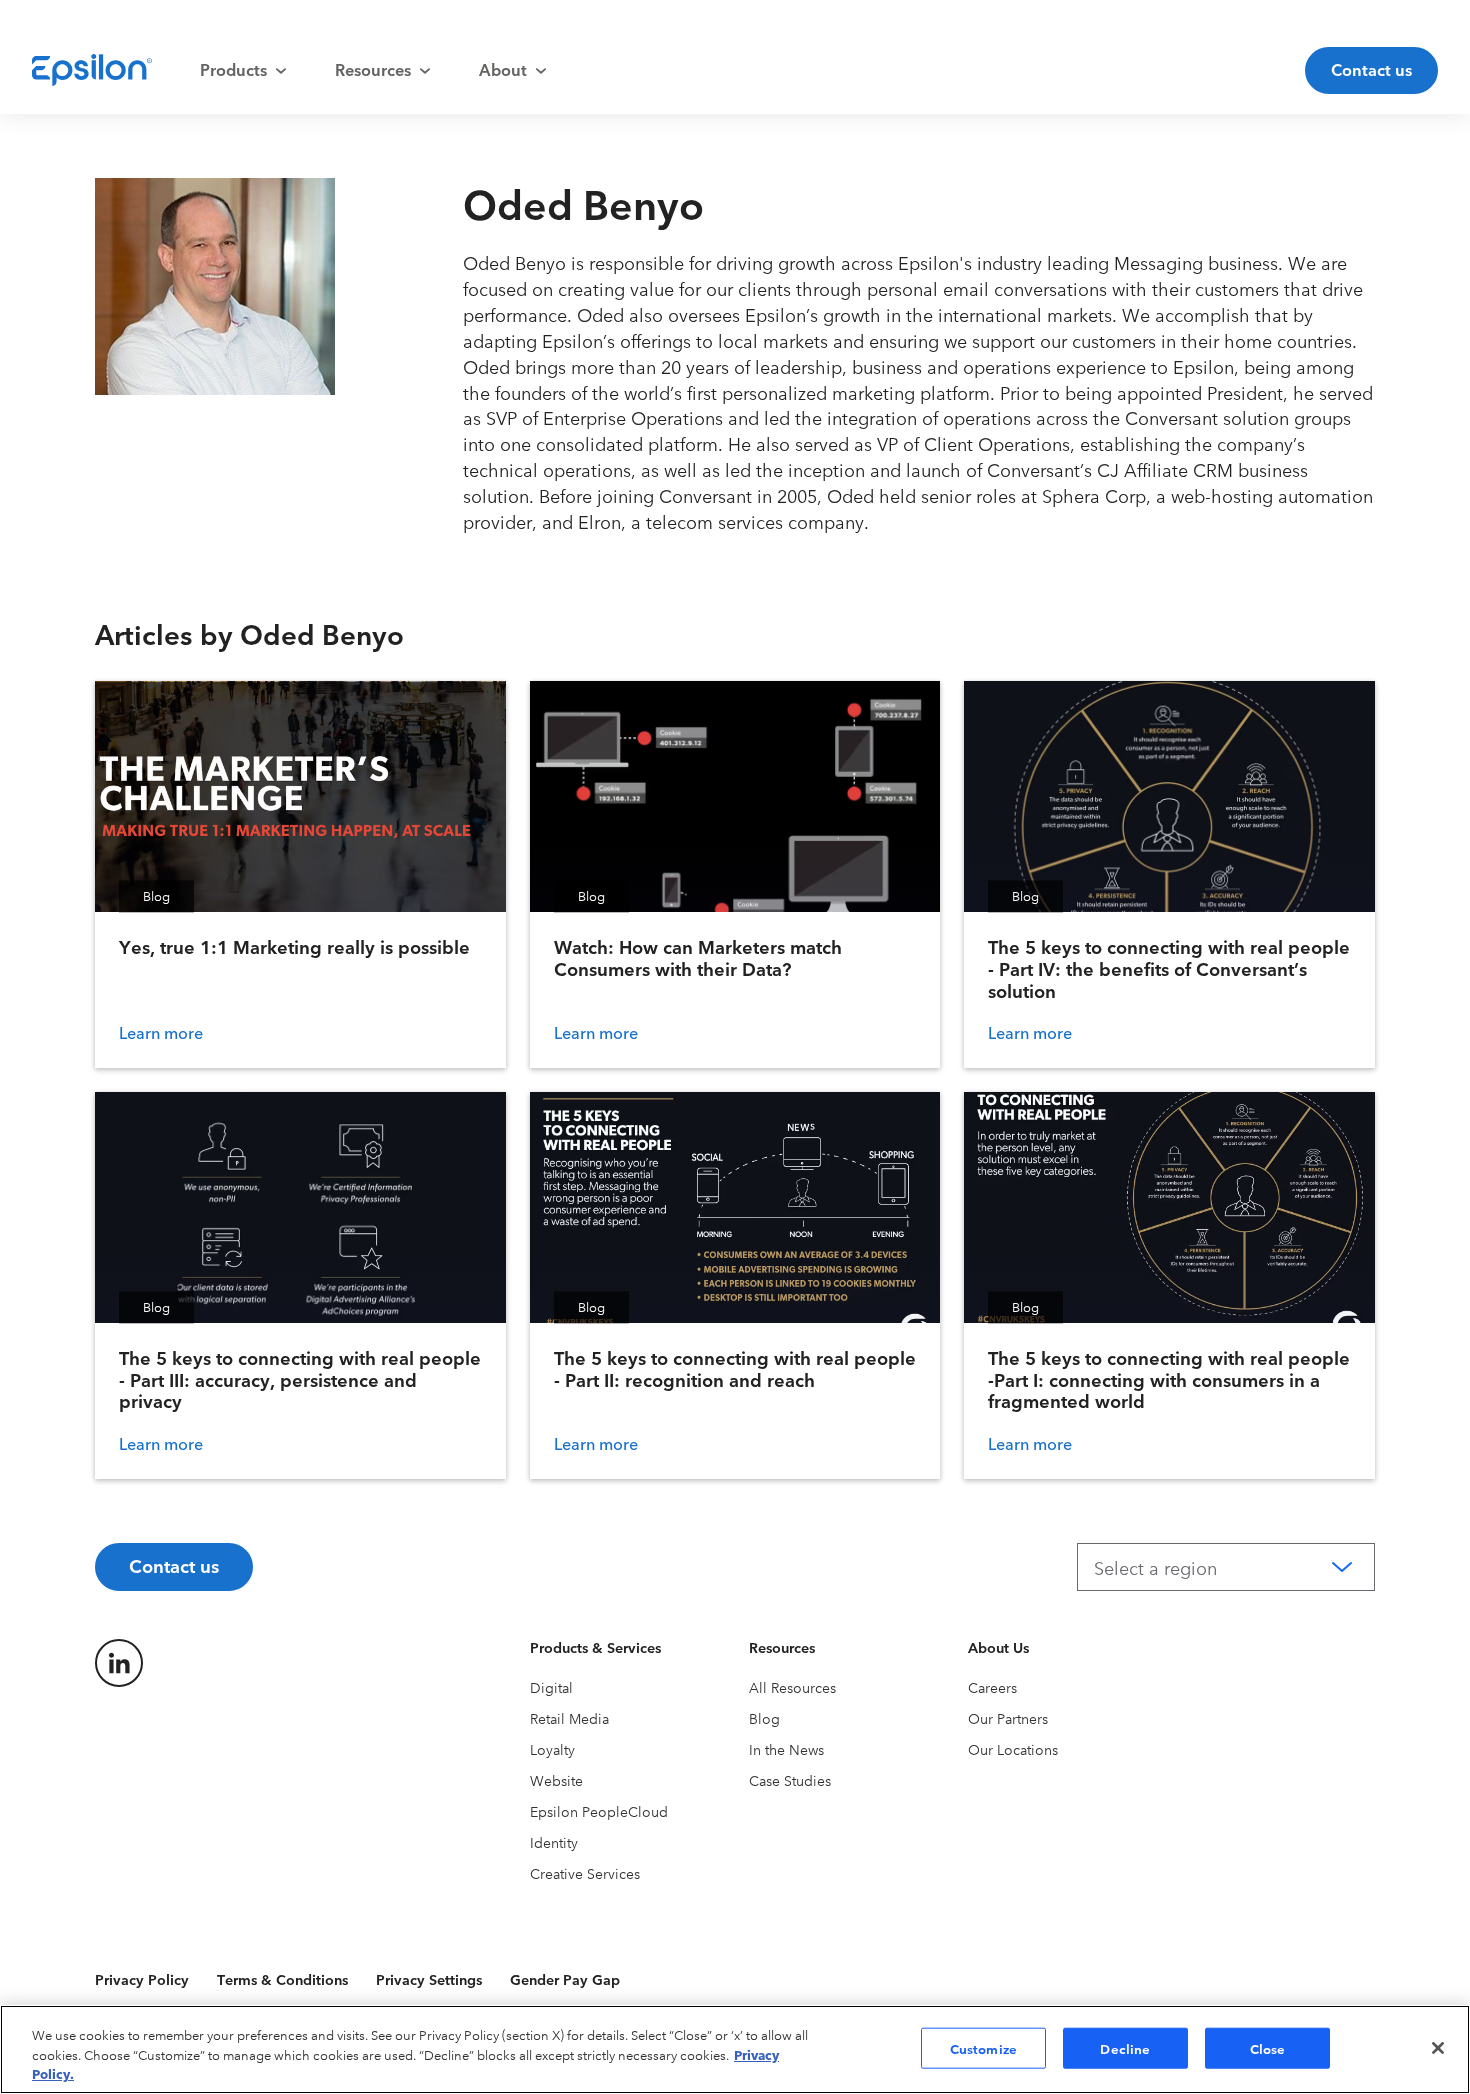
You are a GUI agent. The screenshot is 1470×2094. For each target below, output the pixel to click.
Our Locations (1013, 1749)
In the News (786, 1749)
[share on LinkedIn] (119, 1663)
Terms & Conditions (282, 1979)
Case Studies (790, 1780)
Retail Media (569, 1718)
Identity (554, 1842)
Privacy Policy (142, 1979)
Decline (1125, 2047)
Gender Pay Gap (565, 1979)
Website (556, 1780)
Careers (992, 1687)
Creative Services (585, 1873)
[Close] (1438, 2048)
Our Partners (1008, 1718)
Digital (551, 1687)
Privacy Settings (429, 1979)
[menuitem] (243, 70)
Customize (983, 2047)
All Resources (792, 1687)
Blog (764, 1718)
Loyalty (552, 1749)
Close (1268, 2047)
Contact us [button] (1371, 69)
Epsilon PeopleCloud (599, 1811)
